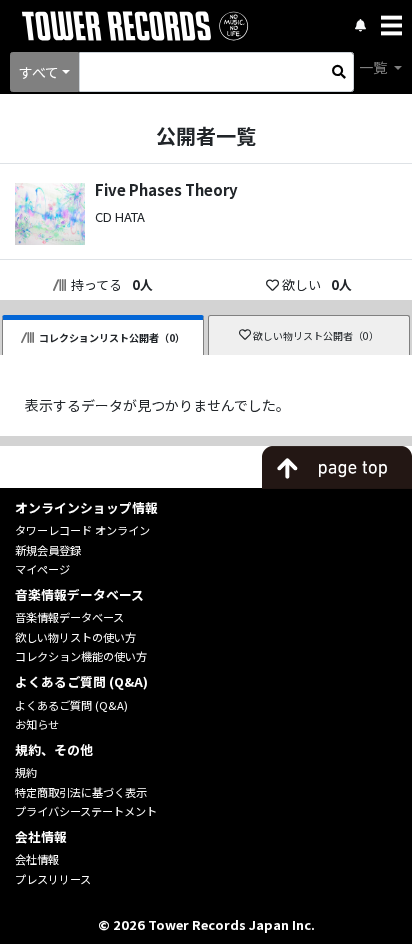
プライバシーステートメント (86, 811)
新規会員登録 (48, 550)
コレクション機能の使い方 (81, 656)
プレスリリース (53, 879)
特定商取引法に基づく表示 (81, 792)
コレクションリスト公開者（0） (112, 337)
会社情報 (37, 859)
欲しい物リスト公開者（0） (316, 335)
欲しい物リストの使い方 (75, 637)
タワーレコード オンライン (82, 530)
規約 (26, 772)
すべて (39, 72)
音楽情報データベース (69, 617)
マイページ (42, 569)
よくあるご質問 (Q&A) (71, 705)
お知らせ (37, 724)
